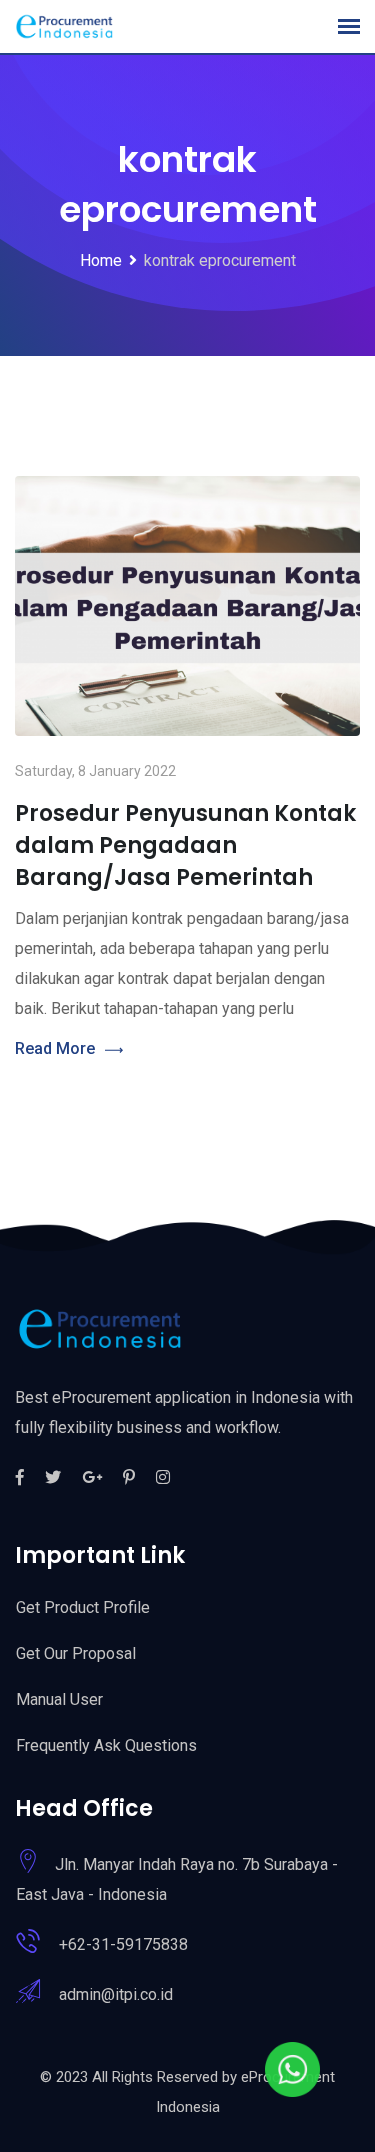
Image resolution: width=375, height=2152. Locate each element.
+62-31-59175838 (123, 1944)
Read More (55, 1048)
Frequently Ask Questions (106, 1745)
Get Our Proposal (76, 1653)
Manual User (59, 1699)
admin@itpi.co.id (116, 1994)
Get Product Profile (83, 1607)
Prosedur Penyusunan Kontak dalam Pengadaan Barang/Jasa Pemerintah (185, 845)
